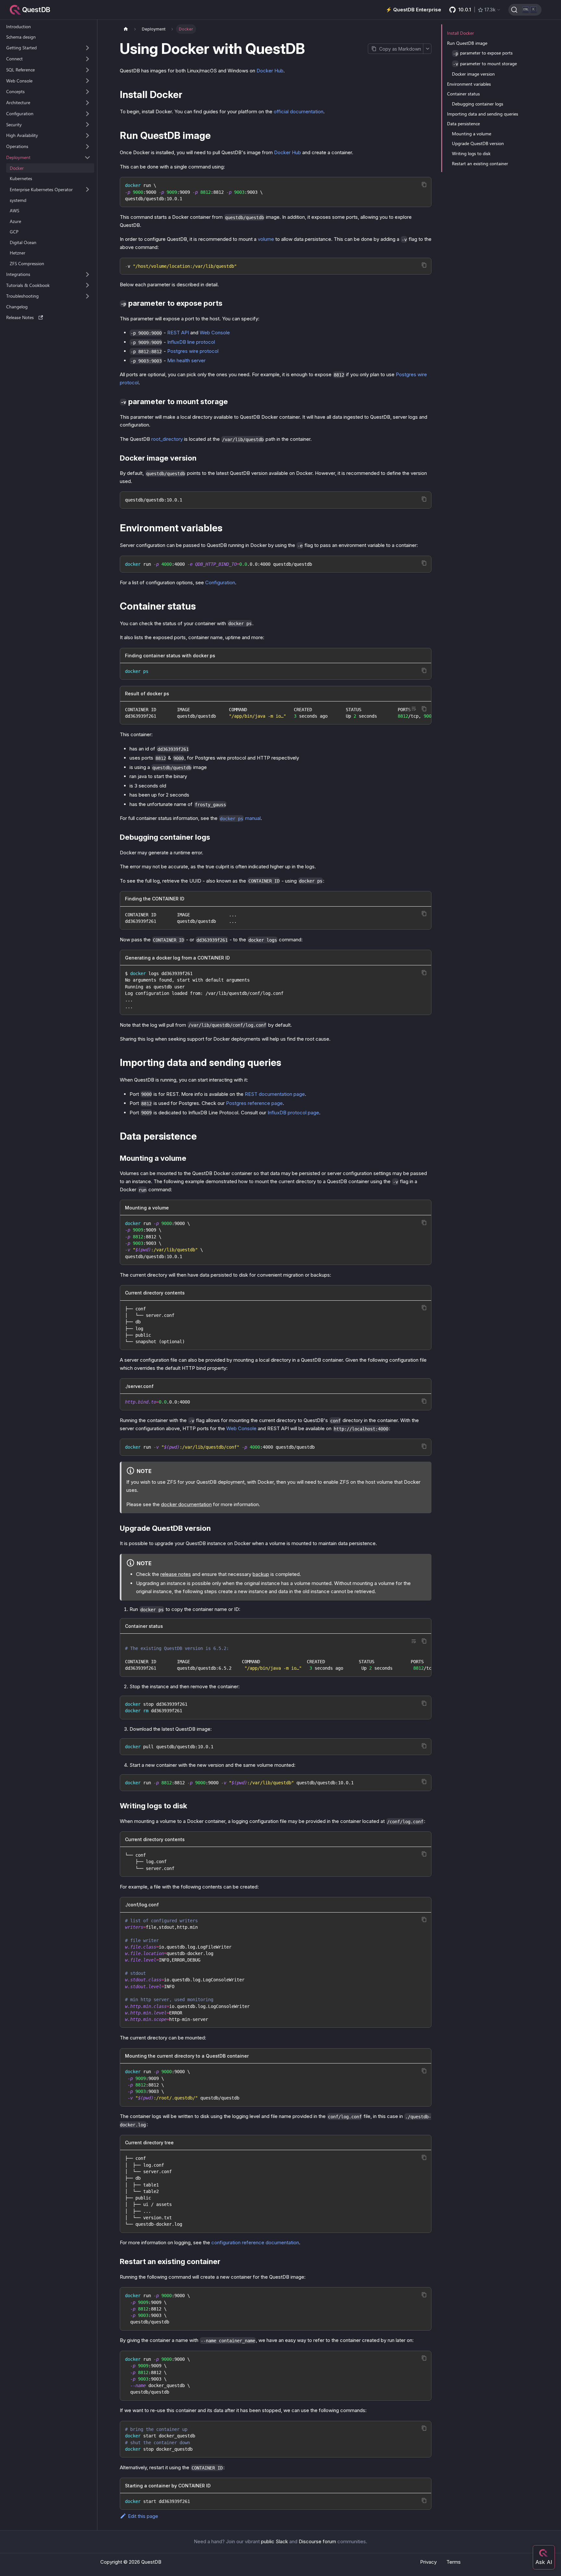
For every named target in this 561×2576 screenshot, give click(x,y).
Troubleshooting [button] (22, 296)
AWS (14, 211)
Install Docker (461, 33)
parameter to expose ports (483, 53)
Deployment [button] (18, 157)
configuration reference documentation (255, 2242)
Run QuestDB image (467, 43)
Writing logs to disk (471, 153)
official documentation (299, 111)
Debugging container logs (478, 104)
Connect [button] (14, 59)
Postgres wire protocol (193, 351)
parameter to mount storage (485, 63)
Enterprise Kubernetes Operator (41, 189)
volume (266, 239)
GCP (14, 232)
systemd (18, 200)
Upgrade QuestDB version (478, 143)
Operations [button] (17, 147)
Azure (15, 221)
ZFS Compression (27, 263)
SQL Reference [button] (20, 70)
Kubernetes (21, 179)
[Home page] (126, 29)
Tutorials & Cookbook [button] (28, 285)
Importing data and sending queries (483, 114)
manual (240, 818)
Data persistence (463, 124)
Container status (463, 94)
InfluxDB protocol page (293, 1113)
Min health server (186, 360)
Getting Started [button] (21, 48)
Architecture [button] (18, 103)
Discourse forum (317, 2541)
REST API (178, 333)
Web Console (19, 81)
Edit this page (143, 2516)
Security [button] (14, 124)
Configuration (220, 582)
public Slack (274, 2541)
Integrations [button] (18, 274)
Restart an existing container (480, 163)
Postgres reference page (254, 1103)
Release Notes (20, 317)
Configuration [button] (20, 113)
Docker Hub (270, 71)
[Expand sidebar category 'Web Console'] (87, 81)
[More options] (427, 49)
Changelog (17, 307)
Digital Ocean (23, 242)
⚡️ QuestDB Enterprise (413, 10)
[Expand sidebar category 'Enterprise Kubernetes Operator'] (87, 190)
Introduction (19, 26)
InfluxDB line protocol (191, 342)
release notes (176, 1574)
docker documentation (186, 1504)
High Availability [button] (22, 136)
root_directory (167, 439)
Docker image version (473, 74)
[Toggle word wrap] (414, 709)
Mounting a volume (472, 134)
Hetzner (18, 253)
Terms (454, 2562)
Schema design (21, 37)
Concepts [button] (15, 92)
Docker (17, 168)
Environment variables (469, 84)
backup (261, 1574)
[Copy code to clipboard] (424, 185)
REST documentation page (275, 1094)
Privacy (428, 2562)
